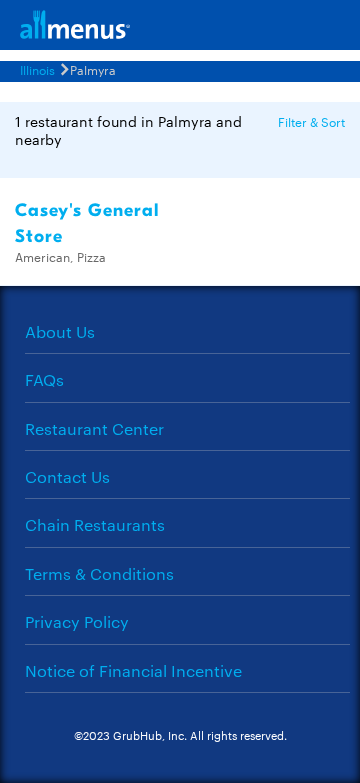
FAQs (44, 379)
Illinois (37, 69)
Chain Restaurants (95, 524)
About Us (60, 331)
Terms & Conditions (99, 573)
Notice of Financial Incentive (133, 670)
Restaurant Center (94, 428)
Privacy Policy (77, 621)
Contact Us (67, 476)
